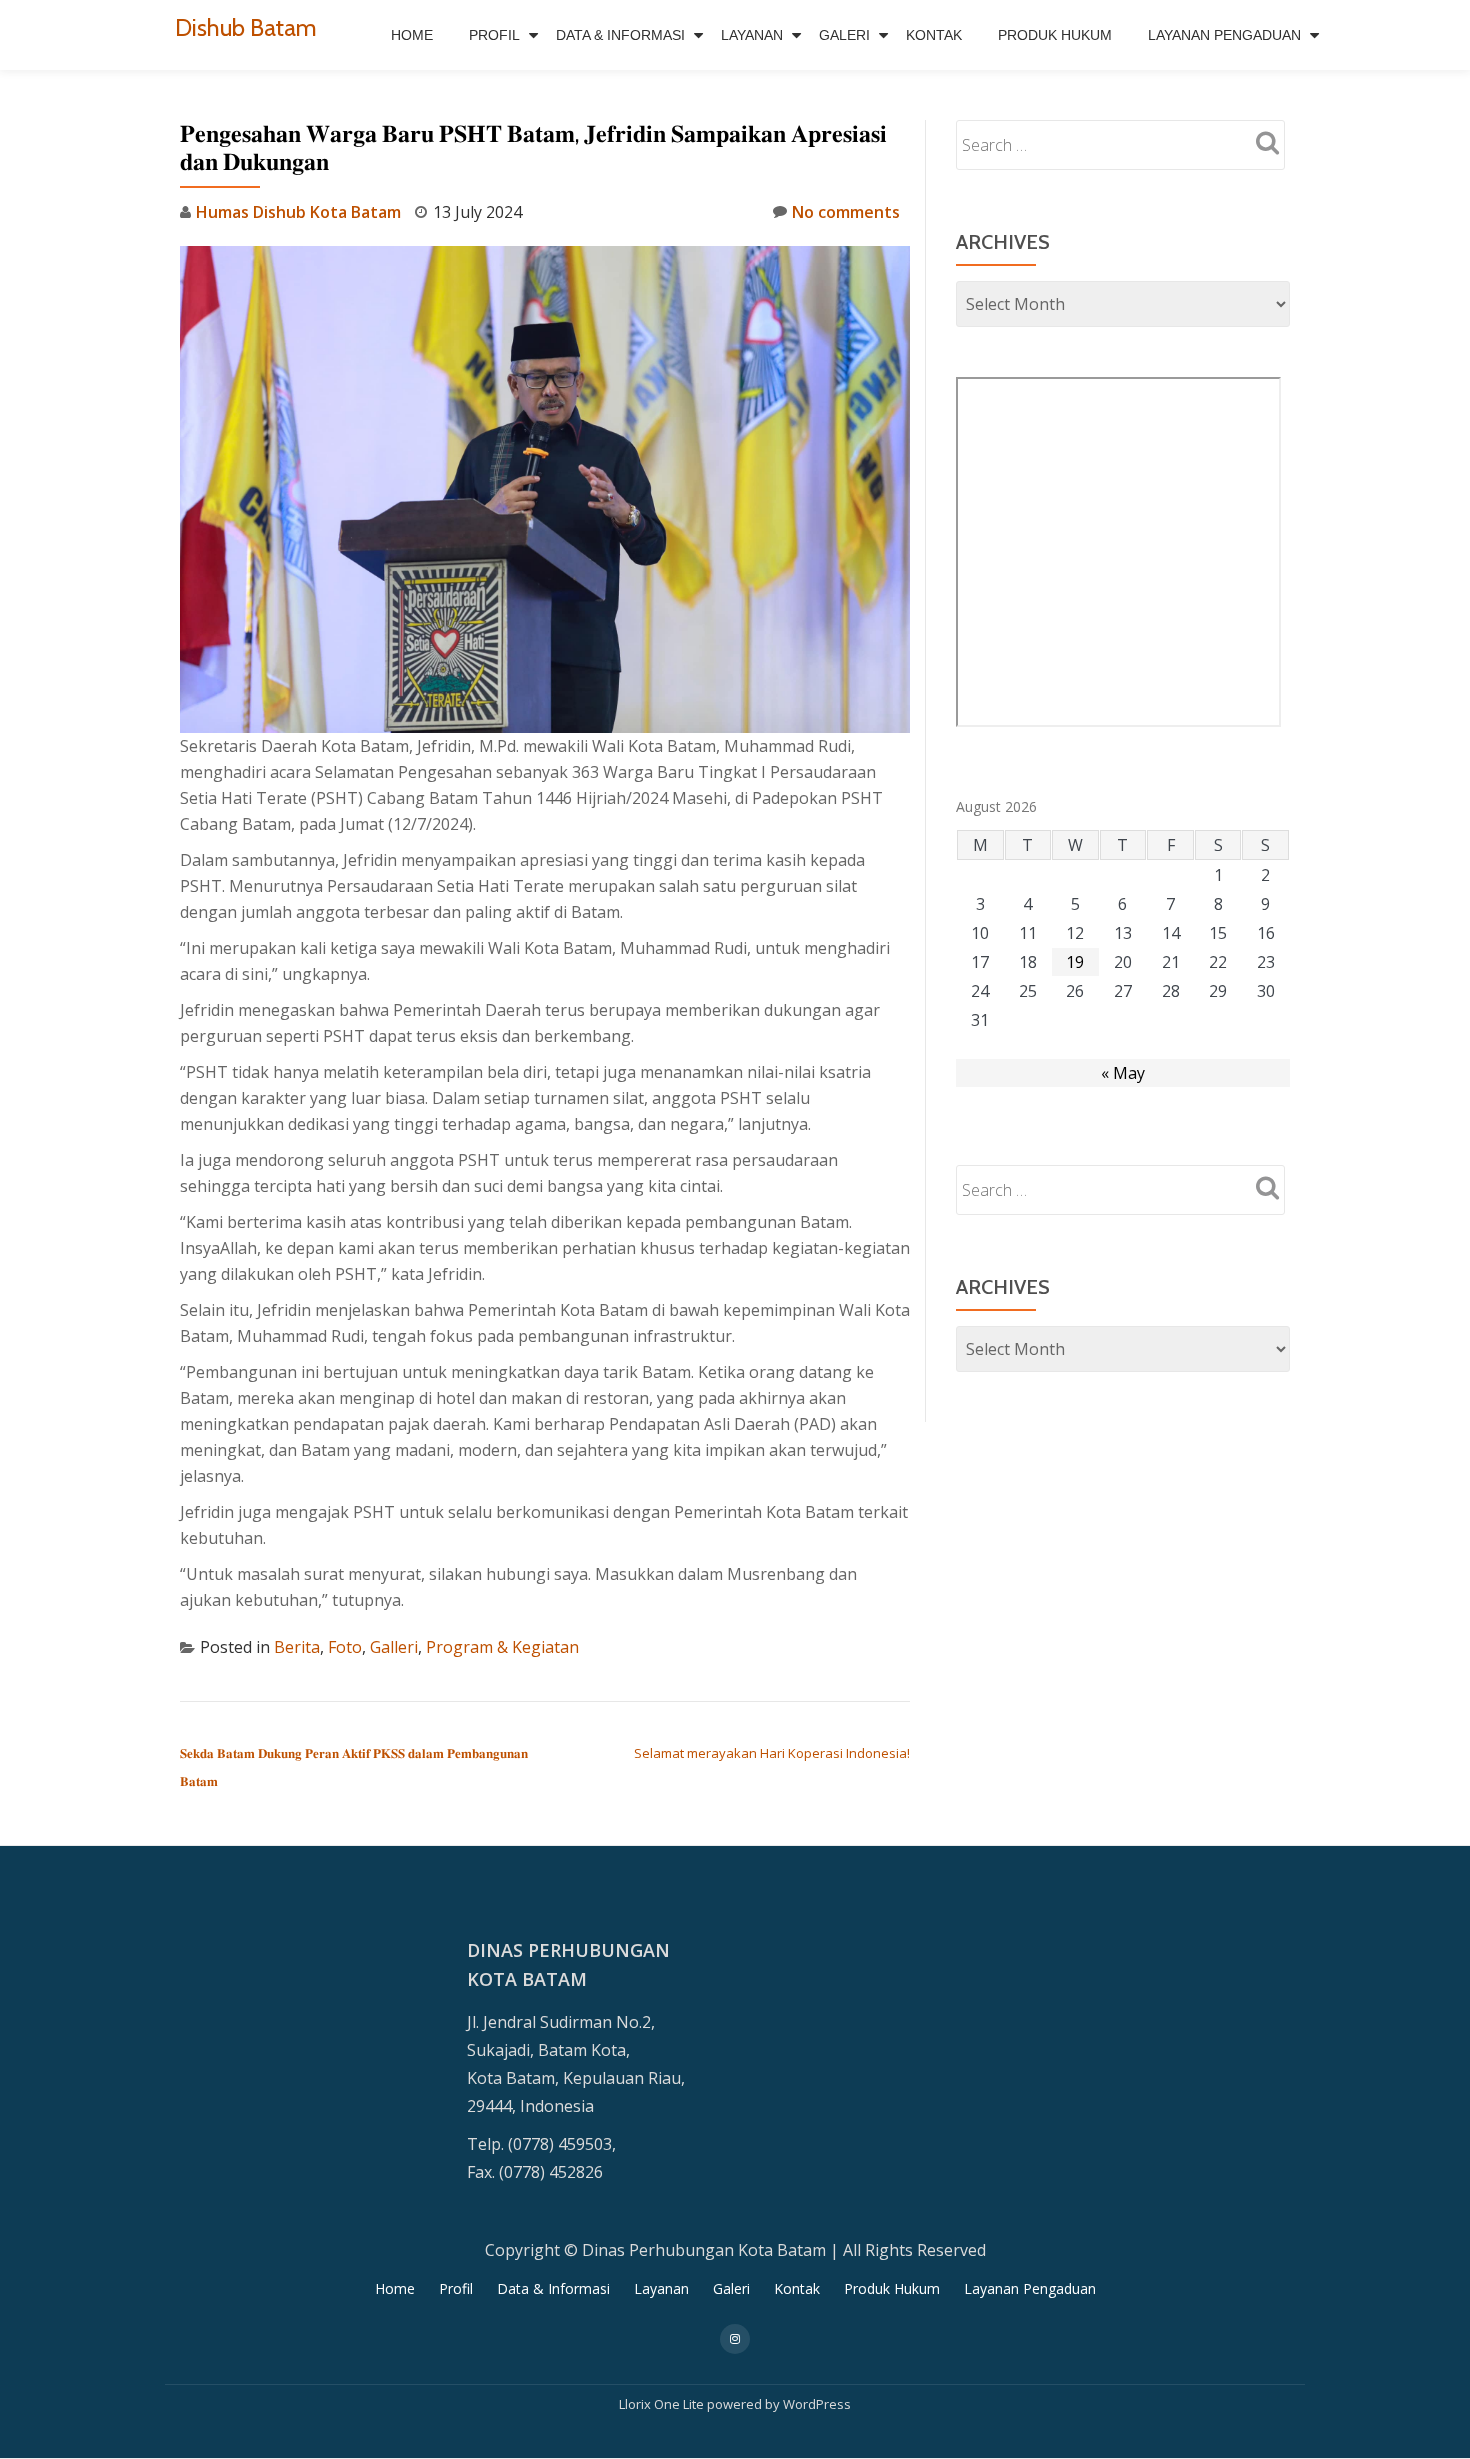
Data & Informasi (620, 35)
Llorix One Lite (663, 2404)
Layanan (752, 35)
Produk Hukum (1055, 35)
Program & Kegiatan (502, 1647)
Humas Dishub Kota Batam (298, 212)
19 (1075, 962)
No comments (846, 212)
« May (1123, 1073)
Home (412, 35)
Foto (345, 1647)
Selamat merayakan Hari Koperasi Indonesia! (772, 1753)
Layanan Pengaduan (1224, 35)
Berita (297, 1647)
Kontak (934, 35)
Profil (494, 35)
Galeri (844, 35)
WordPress (817, 2404)
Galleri (394, 1647)
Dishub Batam (246, 27)
